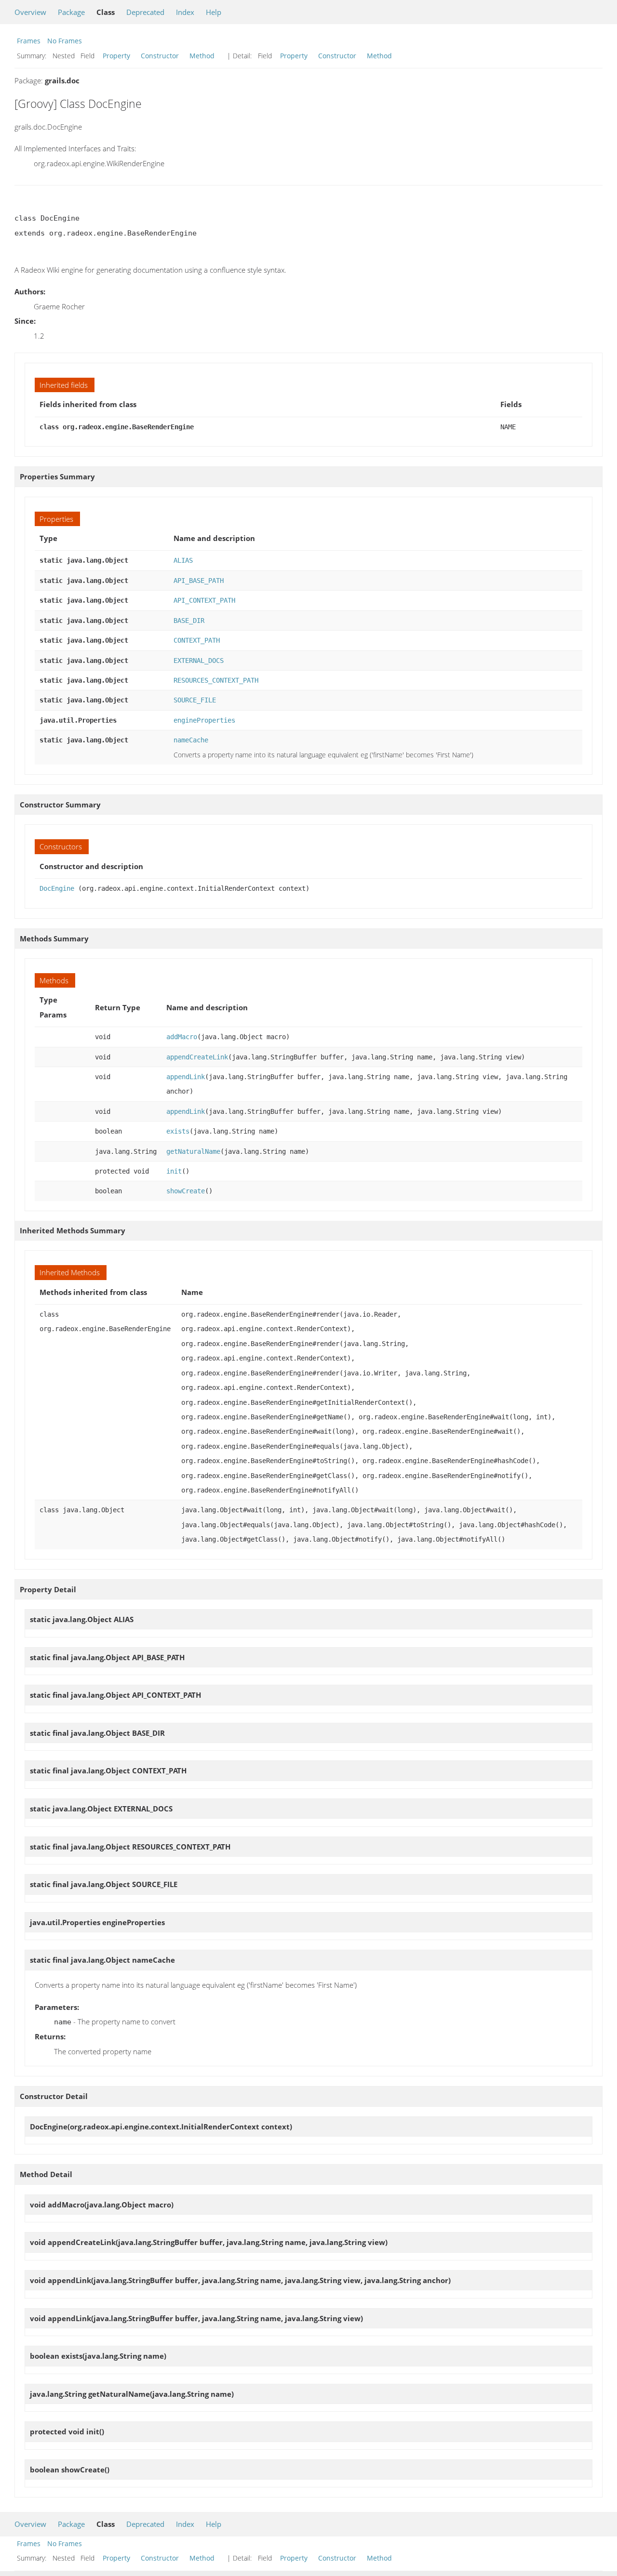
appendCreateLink (197, 1057)
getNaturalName (193, 1151)
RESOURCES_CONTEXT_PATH (216, 680)
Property (116, 56)
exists (178, 1131)
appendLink (186, 1077)
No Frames (65, 41)
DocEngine (57, 888)
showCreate (186, 1191)
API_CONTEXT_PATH (204, 600)
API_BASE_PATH (199, 581)
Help (214, 12)
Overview (30, 12)
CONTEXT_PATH (197, 640)
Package (71, 12)
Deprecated (145, 12)
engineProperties (204, 720)
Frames (29, 41)
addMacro (182, 1037)
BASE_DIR (189, 621)
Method (202, 56)
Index (185, 12)
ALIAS (183, 560)
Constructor (160, 56)
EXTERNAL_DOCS (199, 661)
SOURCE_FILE (195, 700)
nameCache (191, 740)
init (174, 1171)
